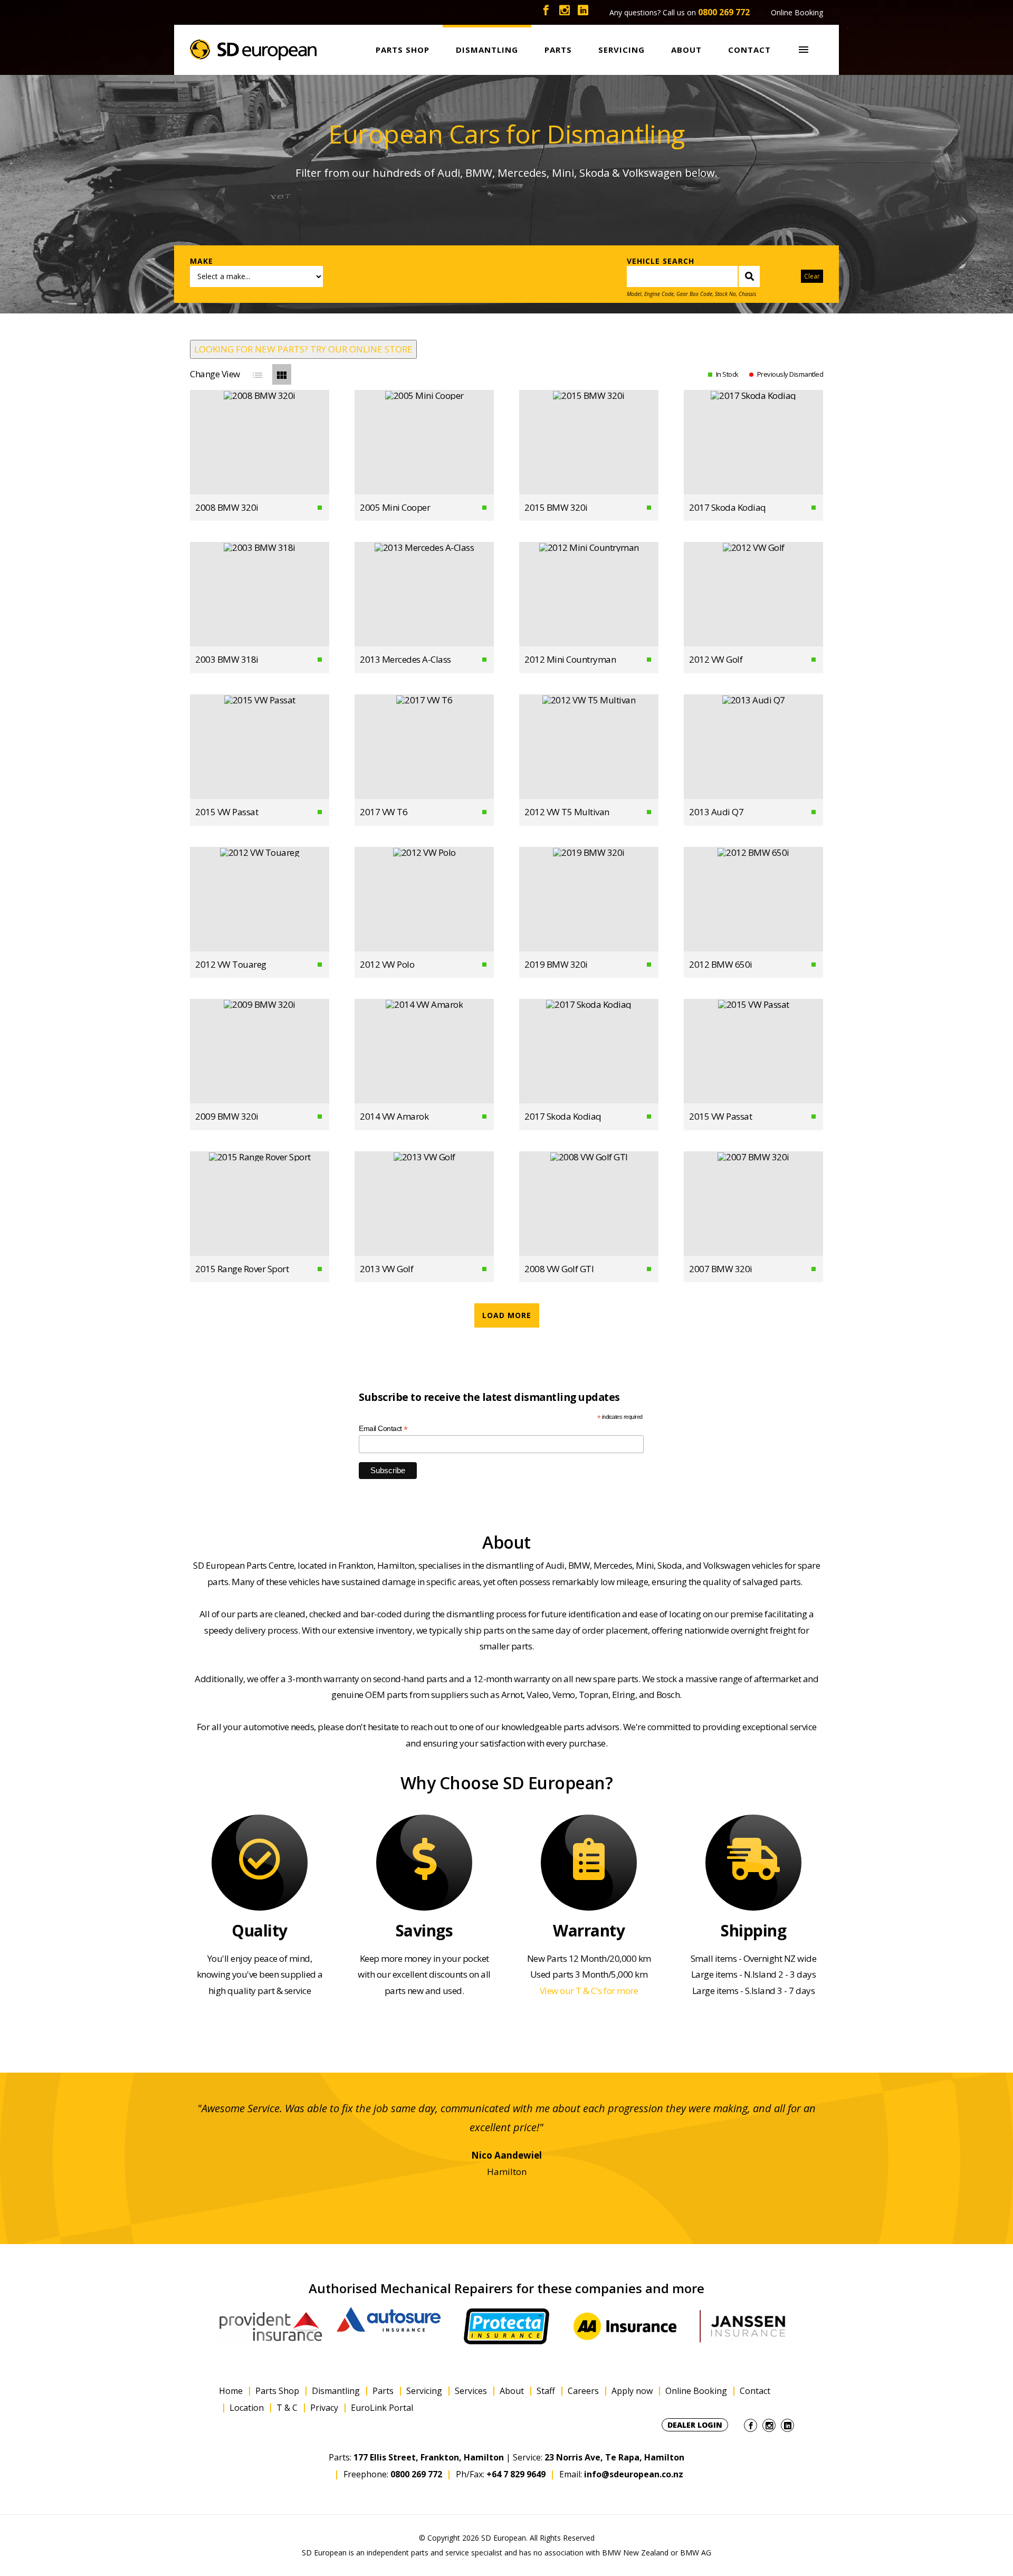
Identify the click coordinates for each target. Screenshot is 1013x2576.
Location (247, 2408)
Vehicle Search (661, 261)
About (512, 2391)
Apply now (632, 2391)
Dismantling (336, 2391)
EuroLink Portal (382, 2408)
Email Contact (383, 1429)
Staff (546, 2391)
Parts (383, 2391)
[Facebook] (546, 12)
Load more (507, 1315)
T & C (287, 2408)
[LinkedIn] (583, 12)
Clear (812, 276)
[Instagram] (565, 12)
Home (231, 2391)
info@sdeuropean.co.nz (634, 2474)
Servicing (424, 2391)
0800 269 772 (724, 12)
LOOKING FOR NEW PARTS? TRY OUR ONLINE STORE (303, 349)
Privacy (324, 2408)
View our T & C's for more (589, 1991)
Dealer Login (695, 2425)
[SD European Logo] (253, 50)
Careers (583, 2391)
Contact (755, 2391)
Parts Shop (277, 2391)
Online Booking (797, 12)
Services (471, 2391)
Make (202, 261)
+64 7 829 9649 (516, 2474)
